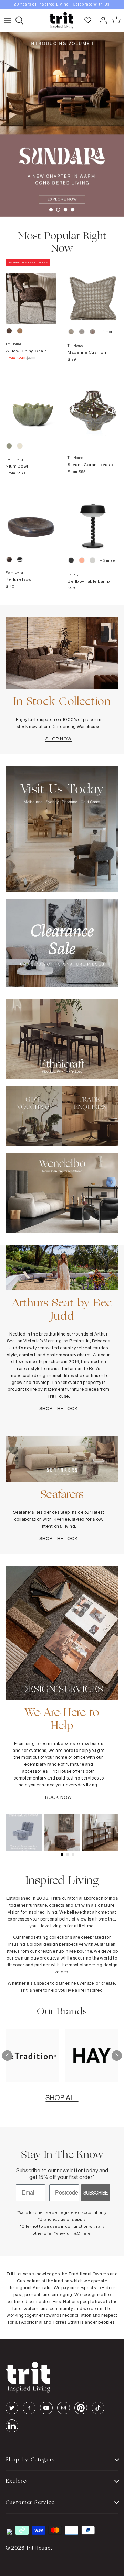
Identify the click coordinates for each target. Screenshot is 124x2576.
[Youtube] (46, 2408)
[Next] (117, 2056)
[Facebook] (29, 2408)
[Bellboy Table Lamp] (93, 520)
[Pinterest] (81, 2408)
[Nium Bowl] (31, 406)
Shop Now (59, 739)
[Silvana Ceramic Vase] (93, 406)
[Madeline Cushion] (93, 291)
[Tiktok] (98, 2408)
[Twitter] (12, 2408)
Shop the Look (59, 1408)
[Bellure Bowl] (31, 520)
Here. (86, 2233)
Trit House (38, 2548)
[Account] (101, 20)
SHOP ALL (62, 2098)
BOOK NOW (58, 1797)
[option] (62, 4)
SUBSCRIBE (96, 2193)
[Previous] (7, 2056)
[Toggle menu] (8, 20)
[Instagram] (64, 2408)
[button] (51, 210)
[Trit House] (61, 20)
